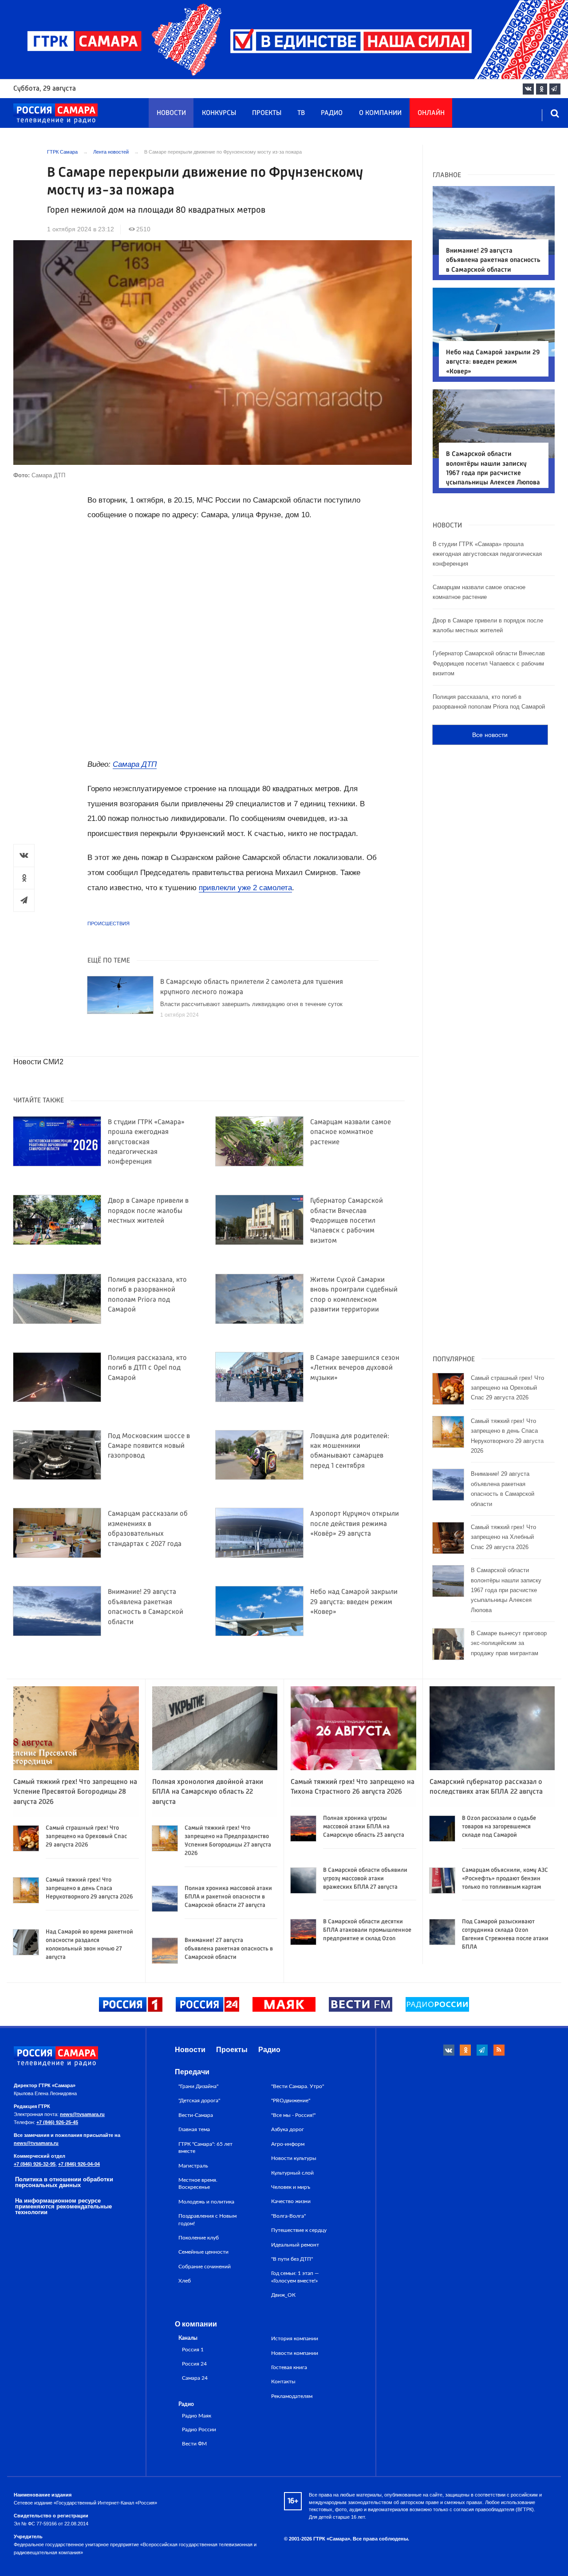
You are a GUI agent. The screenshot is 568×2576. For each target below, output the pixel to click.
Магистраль (193, 2166)
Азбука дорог (288, 2129)
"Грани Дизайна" (198, 2086)
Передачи (192, 2072)
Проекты (267, 113)
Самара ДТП (135, 764)
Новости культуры (294, 2158)
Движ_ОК (283, 2295)
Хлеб (185, 2281)
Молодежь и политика (206, 2202)
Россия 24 (194, 2364)
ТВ (301, 113)
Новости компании (295, 2353)
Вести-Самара (196, 2115)
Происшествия (108, 923)
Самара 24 (195, 2378)
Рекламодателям (292, 2396)
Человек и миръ (291, 2187)
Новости (171, 113)
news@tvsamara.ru (82, 2114)
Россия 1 (193, 2350)
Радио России (199, 2430)
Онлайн (431, 113)
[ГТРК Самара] (55, 114)
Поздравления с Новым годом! (207, 2219)
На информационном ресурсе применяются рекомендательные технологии (63, 2206)
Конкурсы (219, 113)
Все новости (490, 735)
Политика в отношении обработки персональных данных (64, 2182)
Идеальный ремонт (295, 2245)
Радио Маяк (197, 2416)
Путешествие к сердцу (299, 2230)
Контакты (283, 2382)
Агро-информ (288, 2144)
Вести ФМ (194, 2444)
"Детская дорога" (199, 2100)
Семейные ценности (203, 2252)
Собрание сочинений (205, 2267)
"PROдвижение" (291, 2100)
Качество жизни (291, 2201)
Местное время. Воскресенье (198, 2184)
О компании (380, 113)
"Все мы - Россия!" (293, 2115)
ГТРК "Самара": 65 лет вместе (205, 2148)
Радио (332, 113)
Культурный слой (292, 2173)
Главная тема (194, 2129)
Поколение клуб (199, 2238)
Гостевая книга (289, 2367)
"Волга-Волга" (288, 2216)
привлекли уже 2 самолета (245, 888)
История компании (295, 2338)
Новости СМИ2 (38, 1062)
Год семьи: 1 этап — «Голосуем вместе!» (295, 2277)
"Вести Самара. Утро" (298, 2086)
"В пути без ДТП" (292, 2259)
